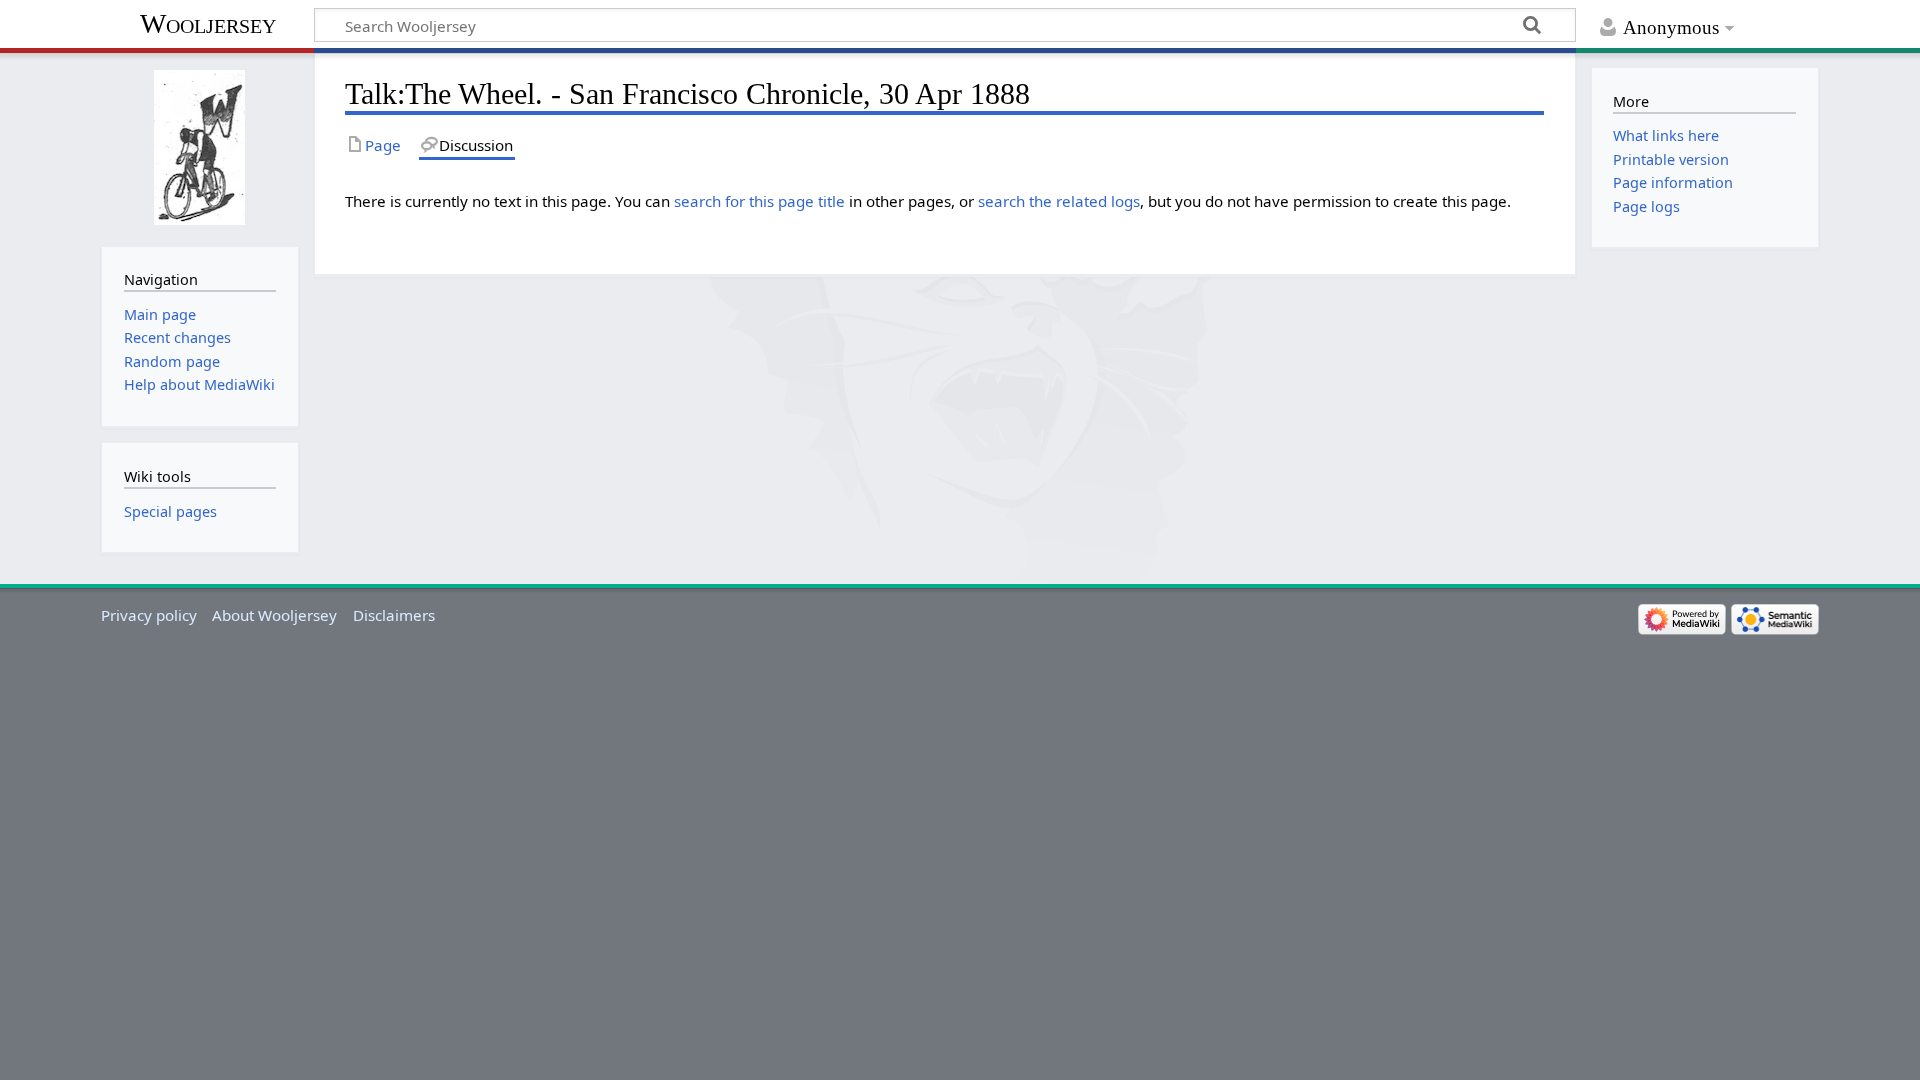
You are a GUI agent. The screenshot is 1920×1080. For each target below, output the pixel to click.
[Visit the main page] (199, 147)
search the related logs (1059, 201)
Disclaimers (394, 615)
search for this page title (759, 201)
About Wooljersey (274, 615)
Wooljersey (208, 23)
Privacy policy (149, 615)
